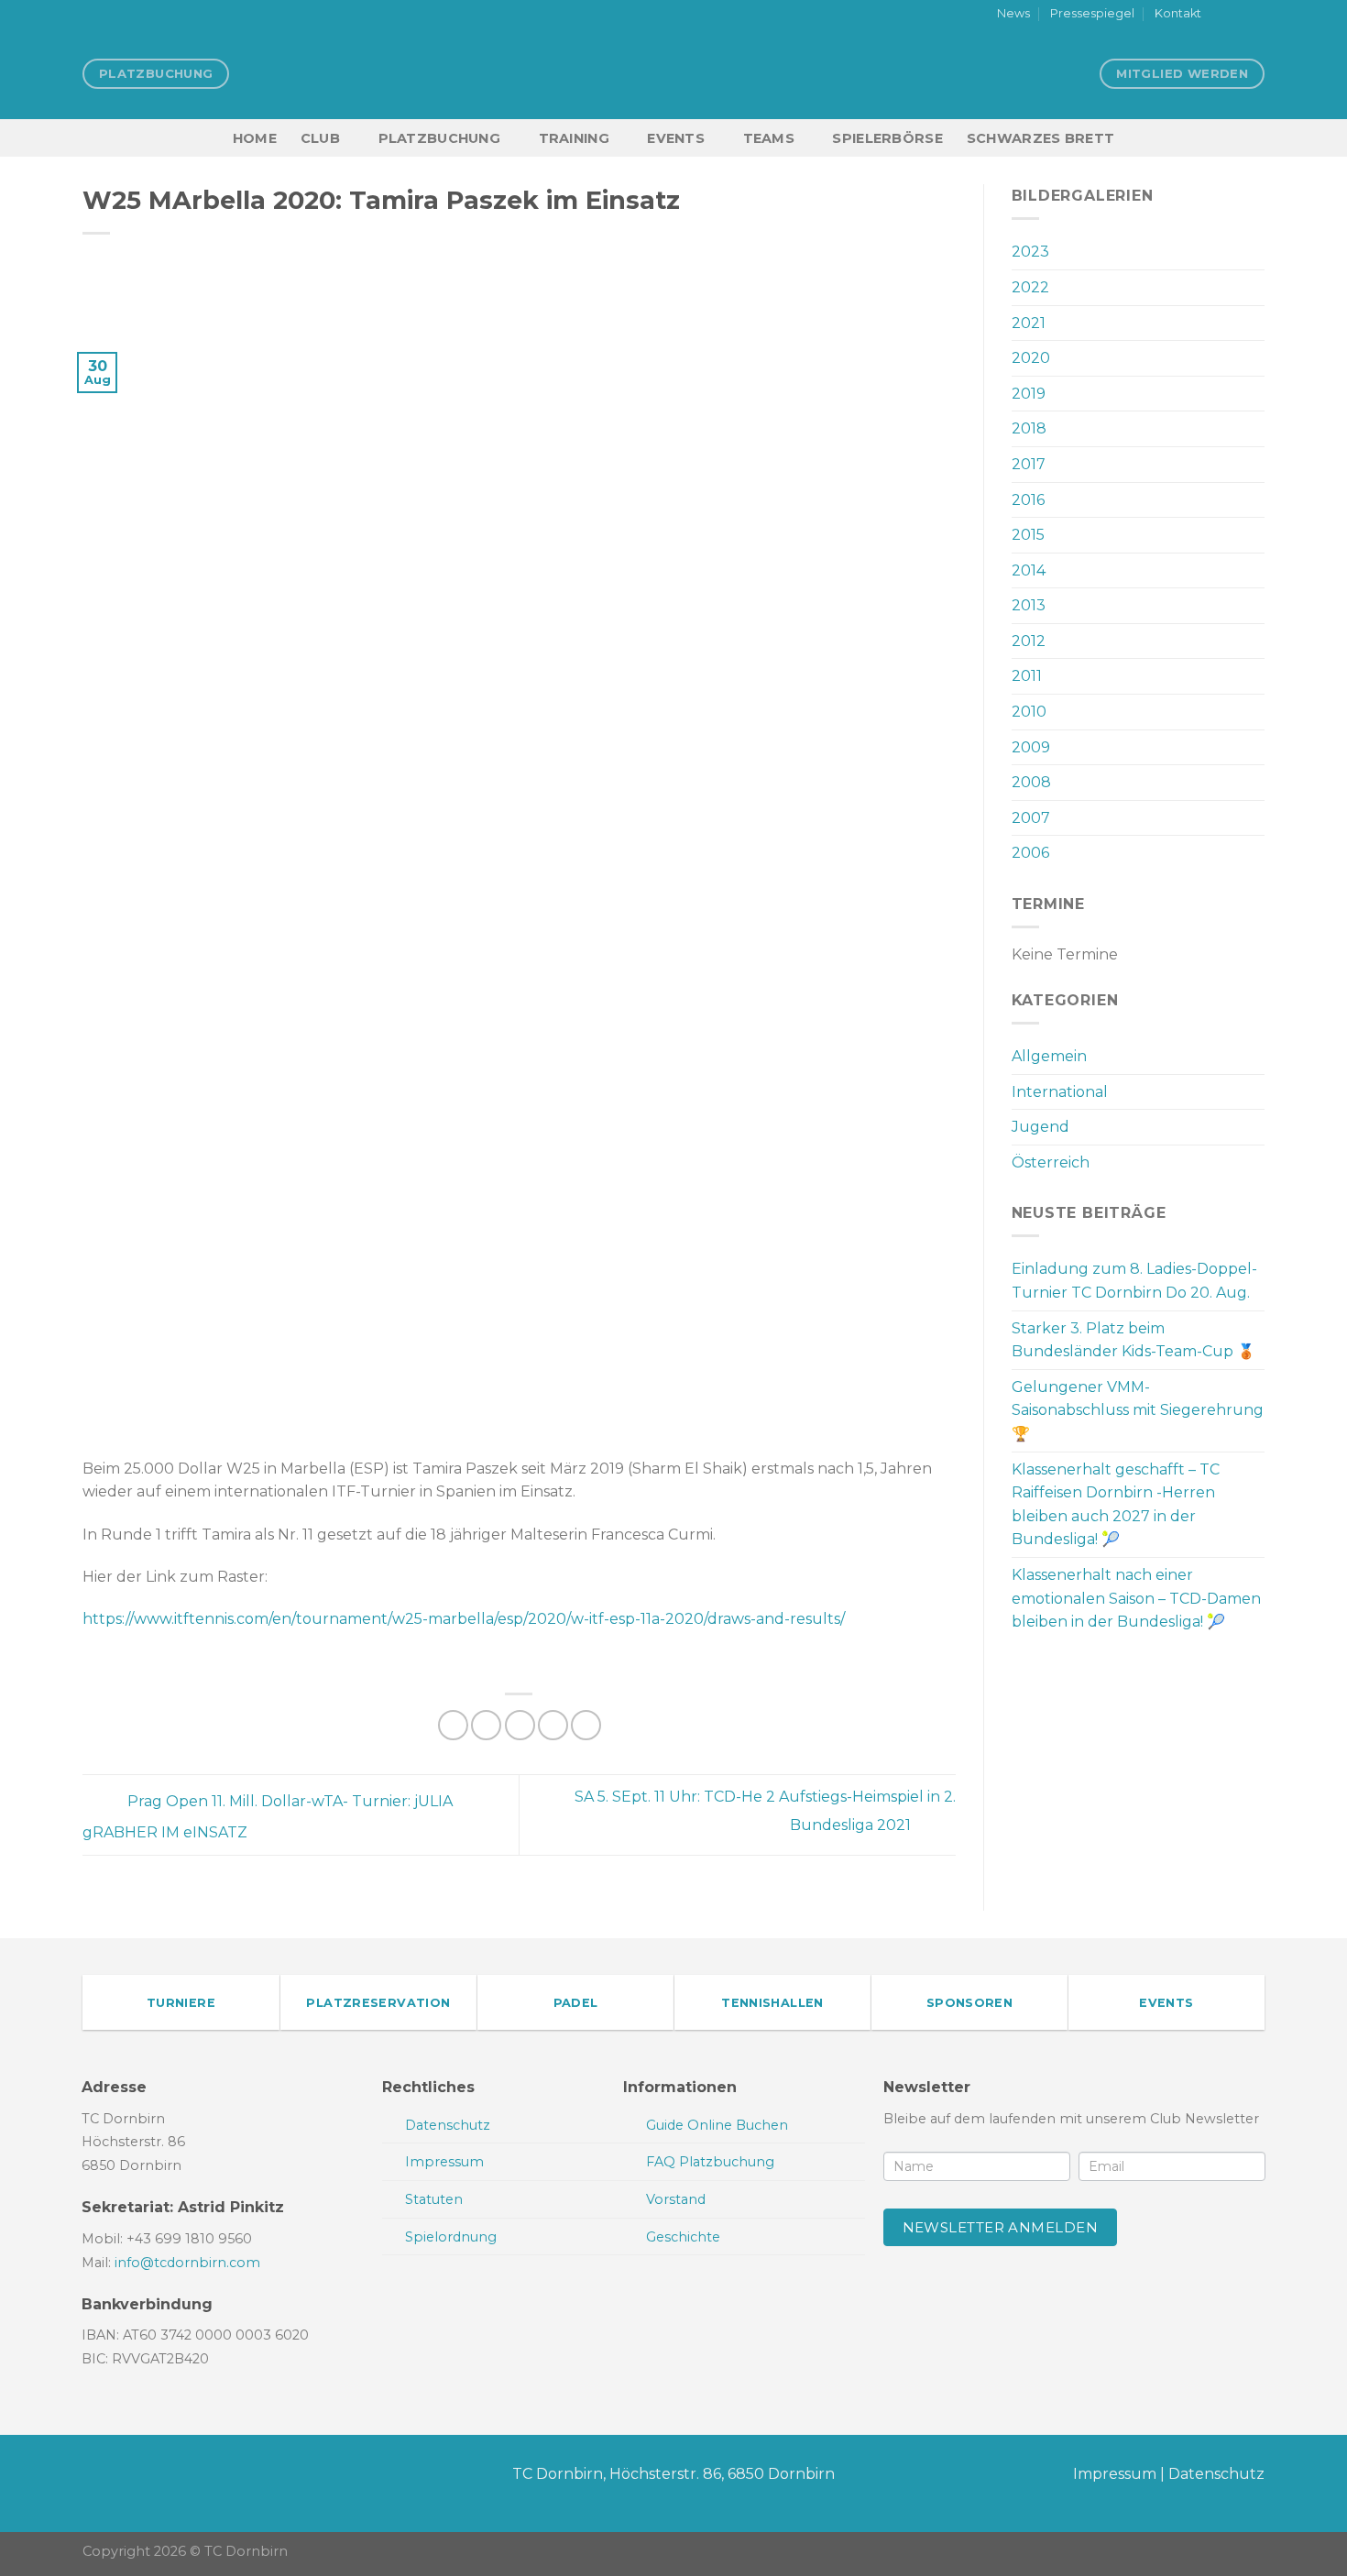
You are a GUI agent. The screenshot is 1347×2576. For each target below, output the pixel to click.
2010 (1029, 712)
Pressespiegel (1092, 13)
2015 (1028, 535)
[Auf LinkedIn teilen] (586, 1725)
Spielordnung (451, 2237)
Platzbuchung (439, 138)
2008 (1031, 782)
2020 (1031, 358)
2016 (1028, 500)
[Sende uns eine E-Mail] (1255, 15)
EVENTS (676, 138)
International (1060, 1092)
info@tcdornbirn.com (187, 2263)
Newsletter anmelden (1001, 2227)
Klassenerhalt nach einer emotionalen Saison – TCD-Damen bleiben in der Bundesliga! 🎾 (1136, 1598)
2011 (1027, 676)
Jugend (1040, 1127)
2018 (1029, 428)
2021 (1029, 323)
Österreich (1051, 1162)
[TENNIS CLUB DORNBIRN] (673, 73)
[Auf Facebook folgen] (1221, 15)
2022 (1030, 287)
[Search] (1257, 138)
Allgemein (1049, 1056)
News (1013, 13)
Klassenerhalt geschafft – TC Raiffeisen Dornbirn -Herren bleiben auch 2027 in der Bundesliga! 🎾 (1116, 1505)
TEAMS (769, 138)
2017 (1029, 464)
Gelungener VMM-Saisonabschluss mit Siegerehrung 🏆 (1138, 1410)
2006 (1030, 853)
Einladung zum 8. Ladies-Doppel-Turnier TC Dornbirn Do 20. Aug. (1134, 1281)
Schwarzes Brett (1040, 138)
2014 (1029, 570)
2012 (1029, 641)
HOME (255, 138)
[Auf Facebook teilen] (453, 1725)
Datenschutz (1216, 2474)
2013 (1029, 605)
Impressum (1115, 2474)
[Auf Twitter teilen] (486, 1725)
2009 (1031, 747)
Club (320, 138)
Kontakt (1178, 13)
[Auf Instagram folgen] (1238, 15)
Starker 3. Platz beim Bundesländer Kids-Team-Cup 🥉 (1133, 1340)
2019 (1029, 394)
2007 (1031, 818)
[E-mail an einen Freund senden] (520, 1725)
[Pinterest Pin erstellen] (553, 1725)
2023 (1030, 252)
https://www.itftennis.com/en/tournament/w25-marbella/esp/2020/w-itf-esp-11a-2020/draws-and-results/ (464, 1619)
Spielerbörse (887, 138)
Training (574, 138)
